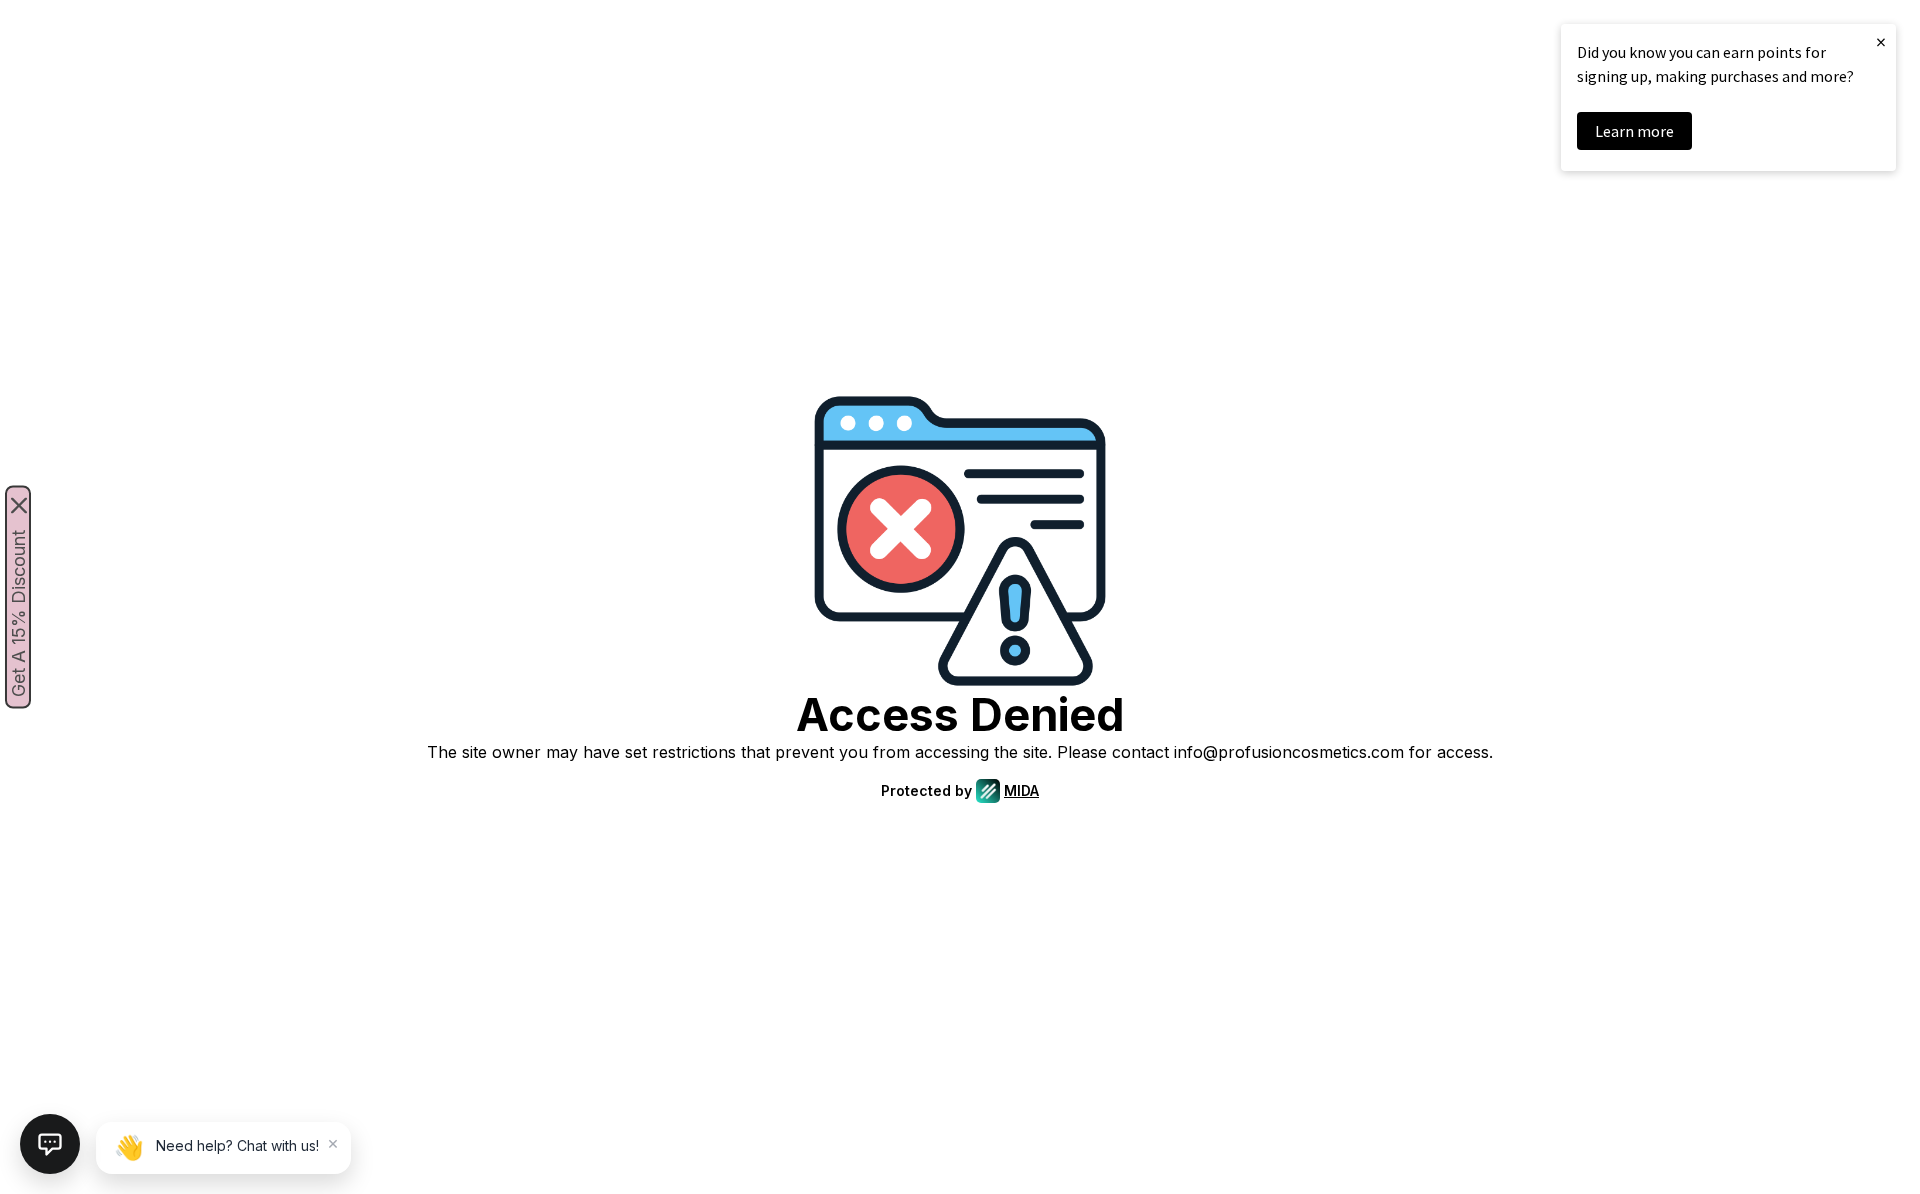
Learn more (1634, 131)
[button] (50, 1144)
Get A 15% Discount (18, 613)
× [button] (1881, 41)
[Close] (19, 506)
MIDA (1021, 790)
